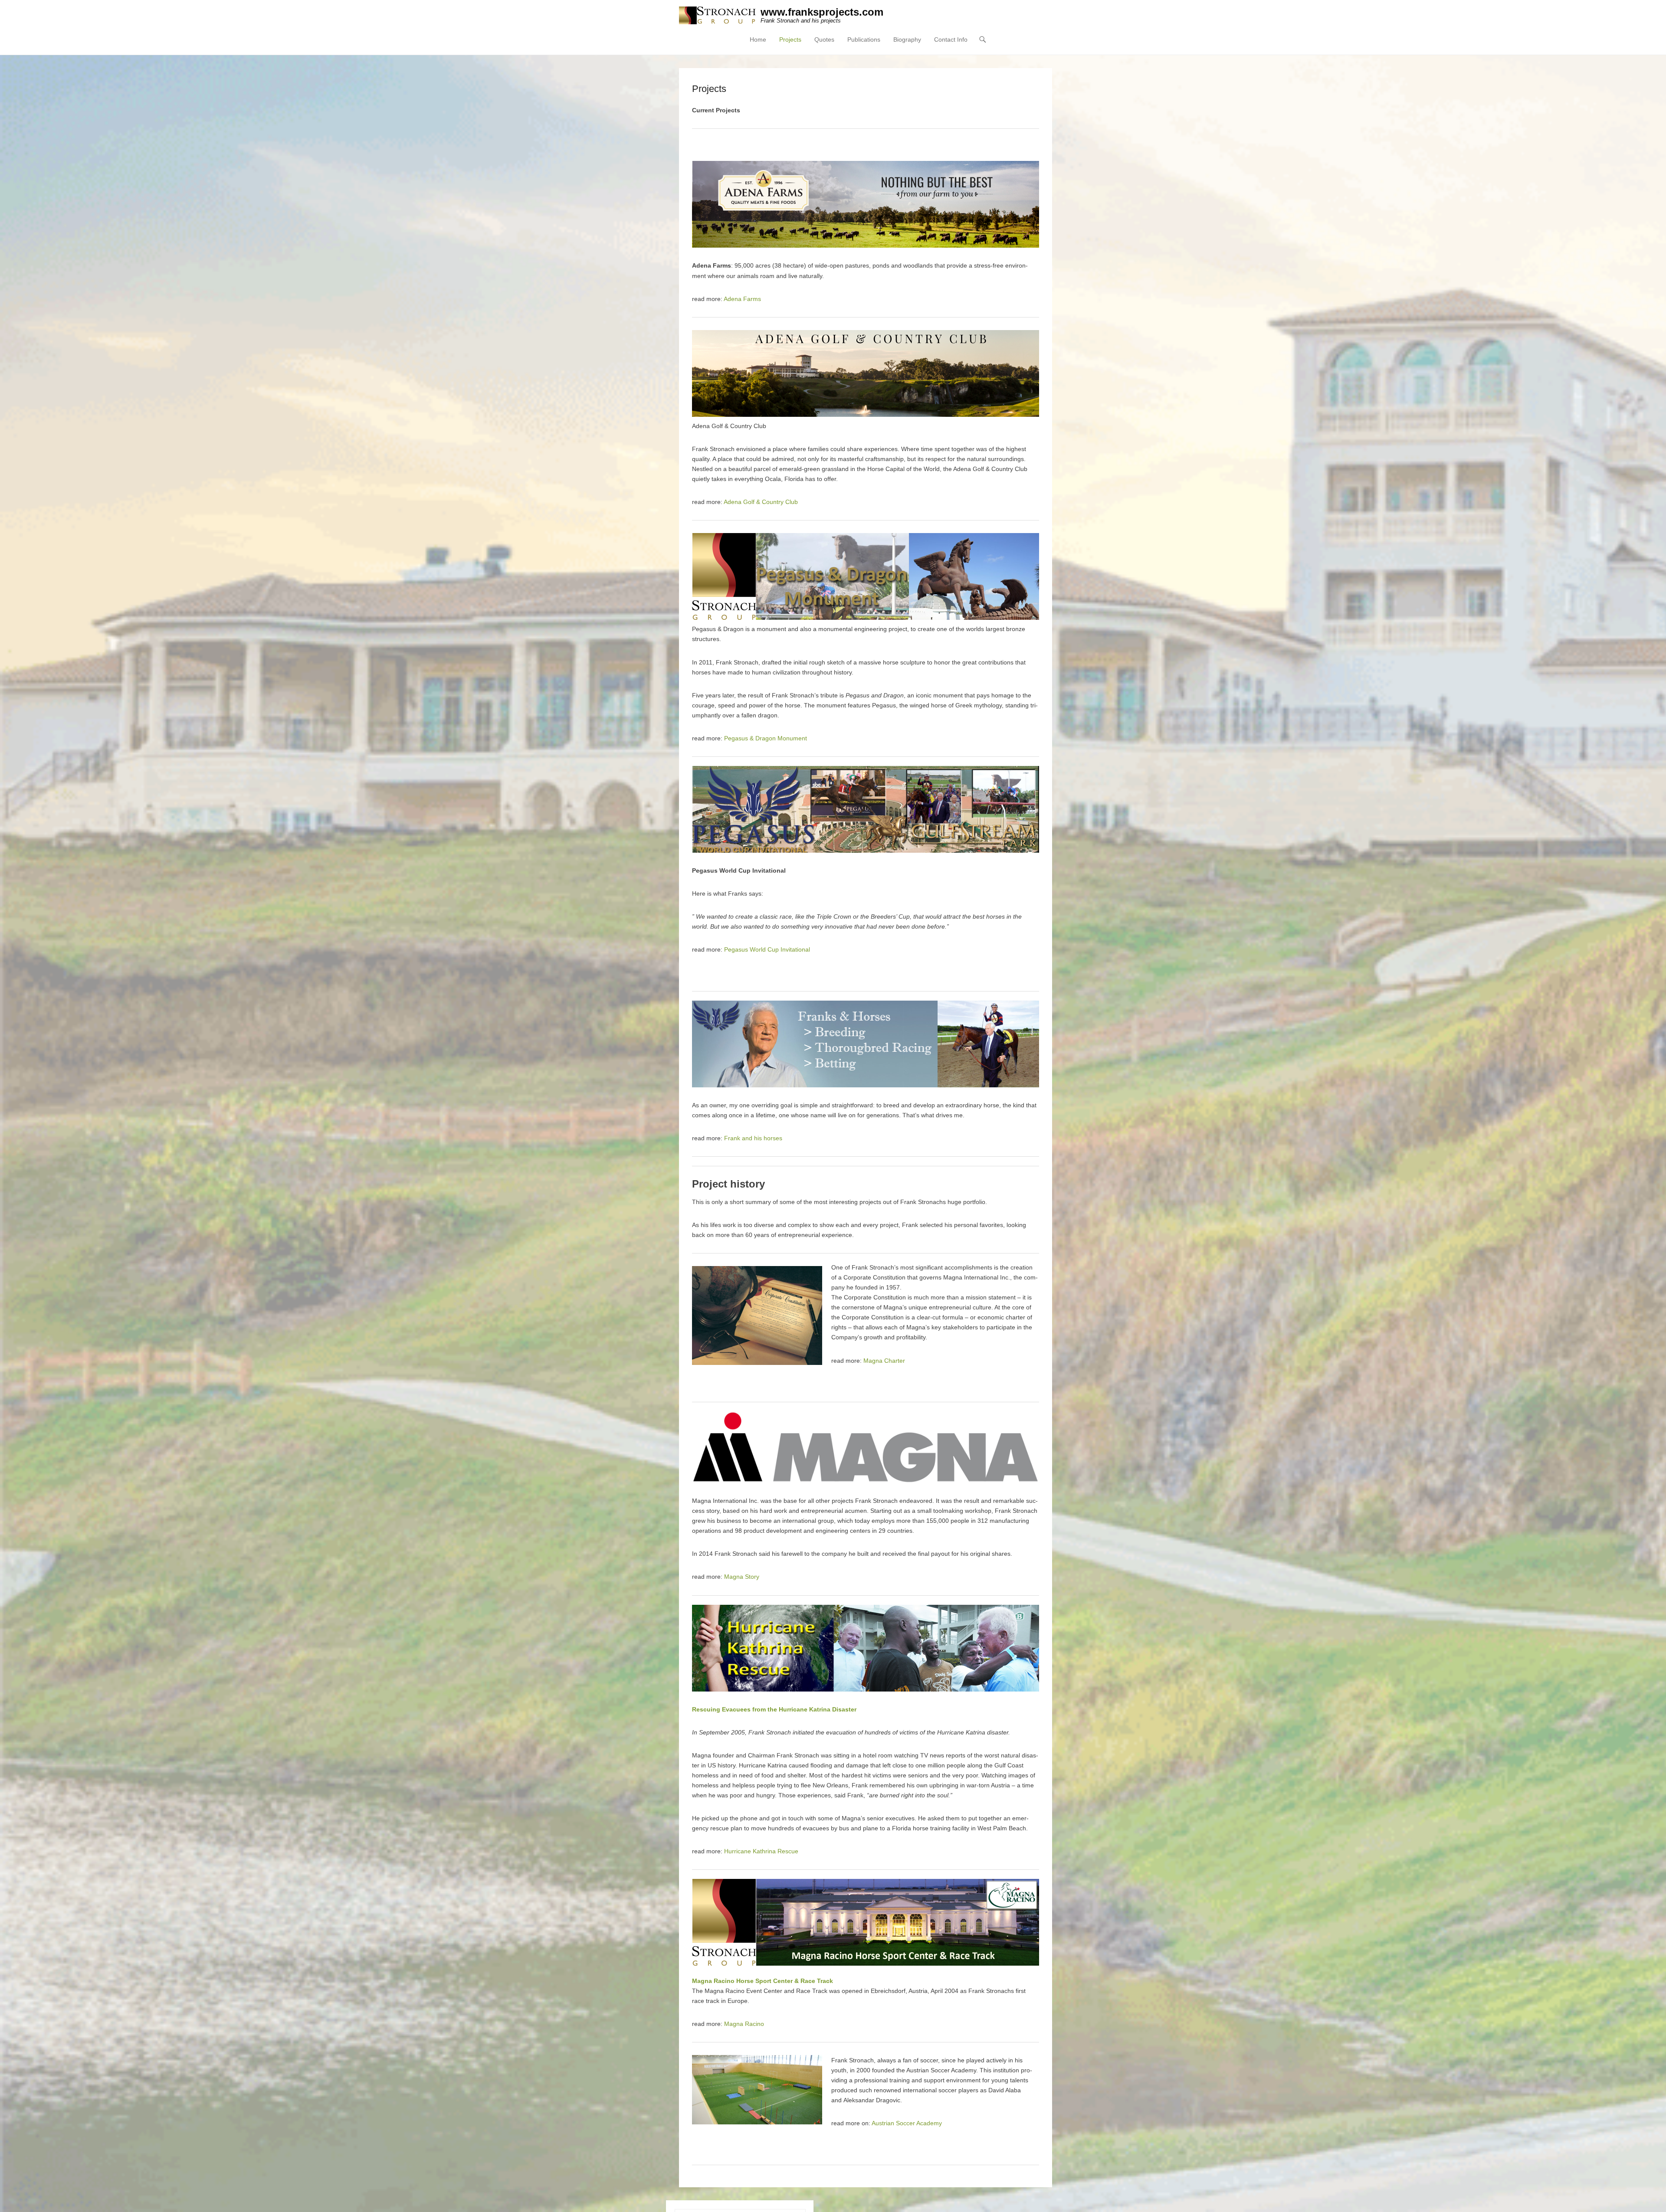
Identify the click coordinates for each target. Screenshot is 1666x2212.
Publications (864, 39)
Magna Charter (884, 1361)
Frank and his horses (753, 1138)
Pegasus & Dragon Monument (766, 738)
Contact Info (951, 39)
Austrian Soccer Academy (907, 2123)
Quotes (824, 39)
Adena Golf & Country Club (761, 502)
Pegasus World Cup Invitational (767, 949)
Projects (790, 39)
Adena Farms (742, 299)
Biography (907, 39)
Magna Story (742, 1577)
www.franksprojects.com (822, 12)
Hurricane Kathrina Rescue (761, 1851)
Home (758, 39)
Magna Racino (744, 2024)
